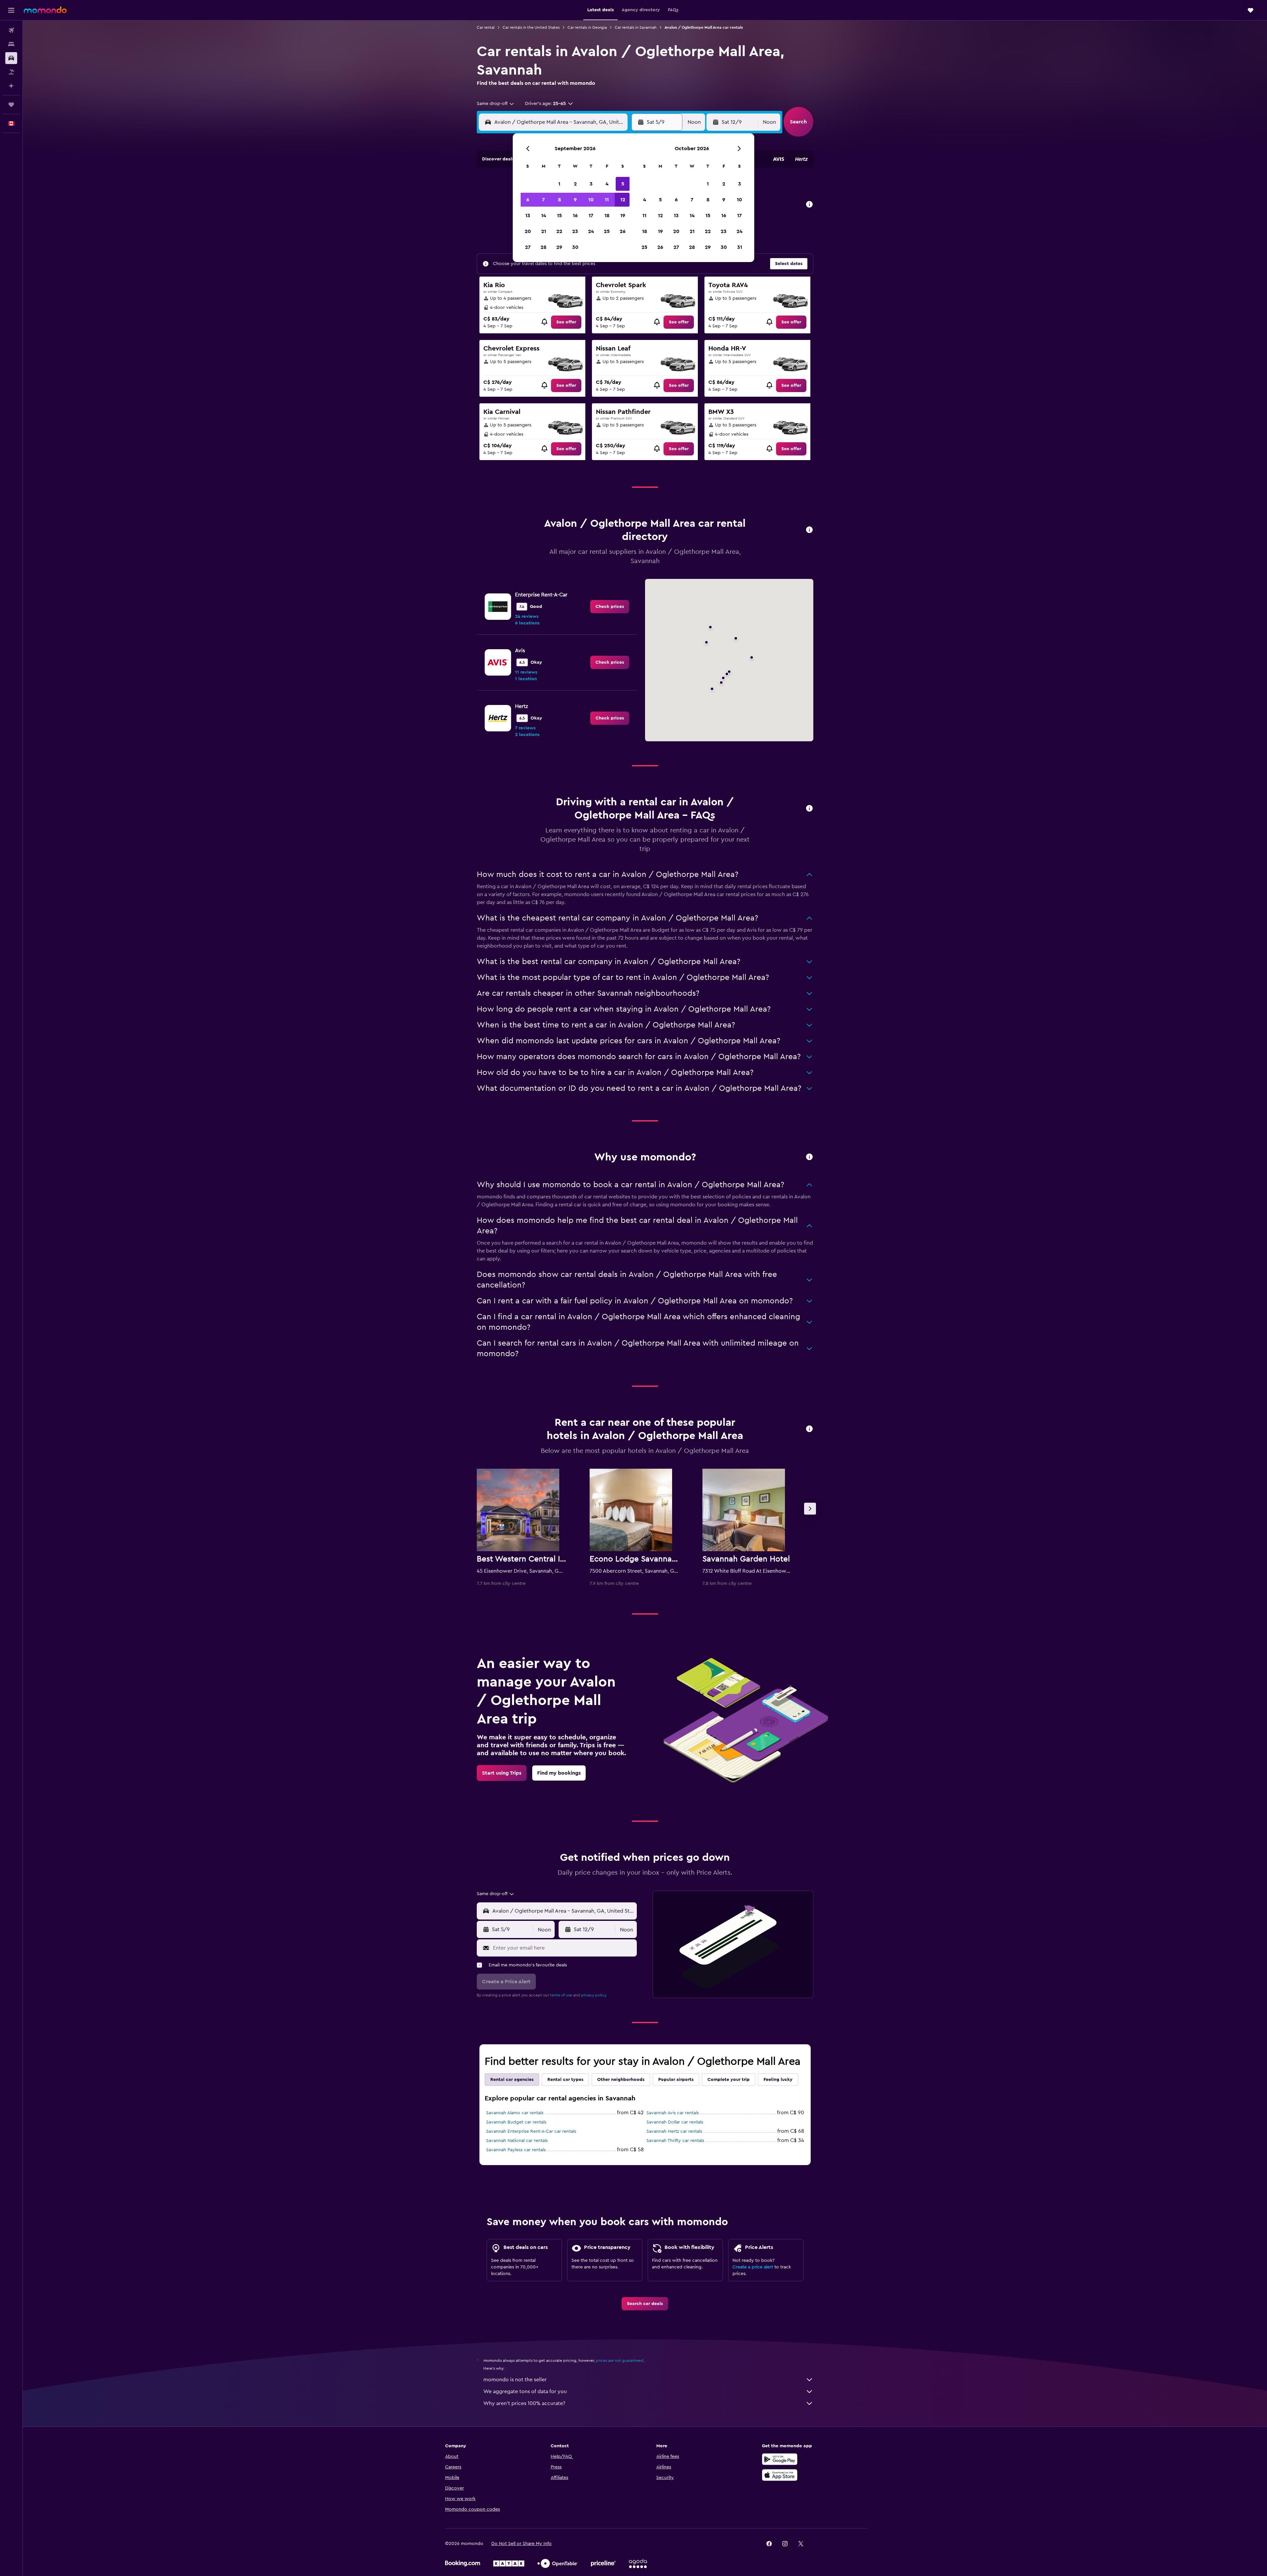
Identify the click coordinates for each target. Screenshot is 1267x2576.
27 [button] (528, 247)
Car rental (486, 27)
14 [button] (544, 216)
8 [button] (559, 200)
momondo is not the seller (515, 2380)
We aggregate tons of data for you (525, 2392)
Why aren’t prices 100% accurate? (524, 2403)
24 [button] (591, 231)
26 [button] (623, 231)
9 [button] (575, 200)
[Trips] (11, 105)
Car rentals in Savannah (636, 27)
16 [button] (575, 216)
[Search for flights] (11, 30)
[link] (566, 322)
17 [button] (591, 216)
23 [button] (575, 231)
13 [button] (528, 216)
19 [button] (623, 216)
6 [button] (528, 200)
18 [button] (607, 216)
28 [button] (543, 247)
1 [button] (559, 184)
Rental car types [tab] (565, 2080)
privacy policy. (594, 1995)
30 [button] (575, 247)
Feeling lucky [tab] (778, 2080)
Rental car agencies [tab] (512, 2080)
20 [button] (528, 231)
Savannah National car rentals (517, 2141)
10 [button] (591, 200)
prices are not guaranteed (620, 2360)
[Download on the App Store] (780, 2475)
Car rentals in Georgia (587, 27)
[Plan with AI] (11, 86)
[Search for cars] (11, 58)
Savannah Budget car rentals (516, 2122)
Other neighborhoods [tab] (621, 2080)
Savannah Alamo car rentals (515, 2113)
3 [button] (591, 184)
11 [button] (607, 200)
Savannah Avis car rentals (673, 2113)
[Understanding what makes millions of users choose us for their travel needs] (809, 1157)
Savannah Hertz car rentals (674, 2131)
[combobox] (496, 104)
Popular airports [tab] (676, 2080)
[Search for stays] (11, 44)
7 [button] (543, 200)
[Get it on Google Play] (780, 2459)
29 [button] (559, 247)
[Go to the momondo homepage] (45, 10)
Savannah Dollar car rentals (675, 2122)
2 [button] (575, 184)
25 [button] (607, 231)
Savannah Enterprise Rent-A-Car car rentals (531, 2131)
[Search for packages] (11, 72)
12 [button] (623, 200)
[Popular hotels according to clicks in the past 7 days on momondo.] (809, 1429)
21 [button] (544, 231)
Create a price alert (753, 2267)
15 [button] (559, 216)
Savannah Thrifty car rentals (675, 2141)
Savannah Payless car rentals (516, 2150)
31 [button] (740, 247)
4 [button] (607, 184)
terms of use (561, 1995)
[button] (11, 10)
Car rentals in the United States (531, 27)
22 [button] (559, 231)
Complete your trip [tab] (729, 2080)
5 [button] (623, 184)
